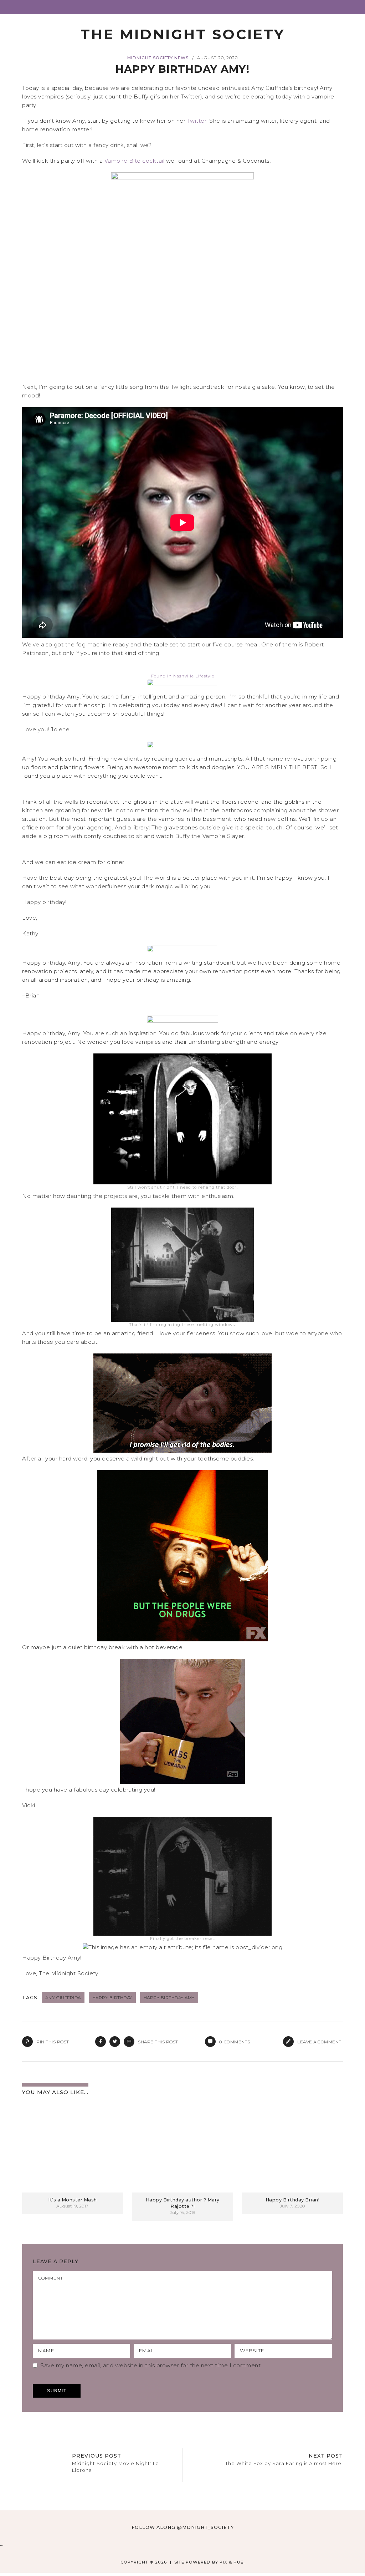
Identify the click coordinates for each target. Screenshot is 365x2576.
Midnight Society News (158, 58)
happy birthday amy (169, 1998)
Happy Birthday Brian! (293, 2200)
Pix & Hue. (232, 2562)
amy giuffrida (63, 1998)
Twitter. (197, 121)
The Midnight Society (183, 34)
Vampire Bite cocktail (135, 161)
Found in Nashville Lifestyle (183, 676)
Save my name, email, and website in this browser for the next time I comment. (151, 2365)
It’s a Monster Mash (73, 2200)
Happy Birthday (112, 1998)
